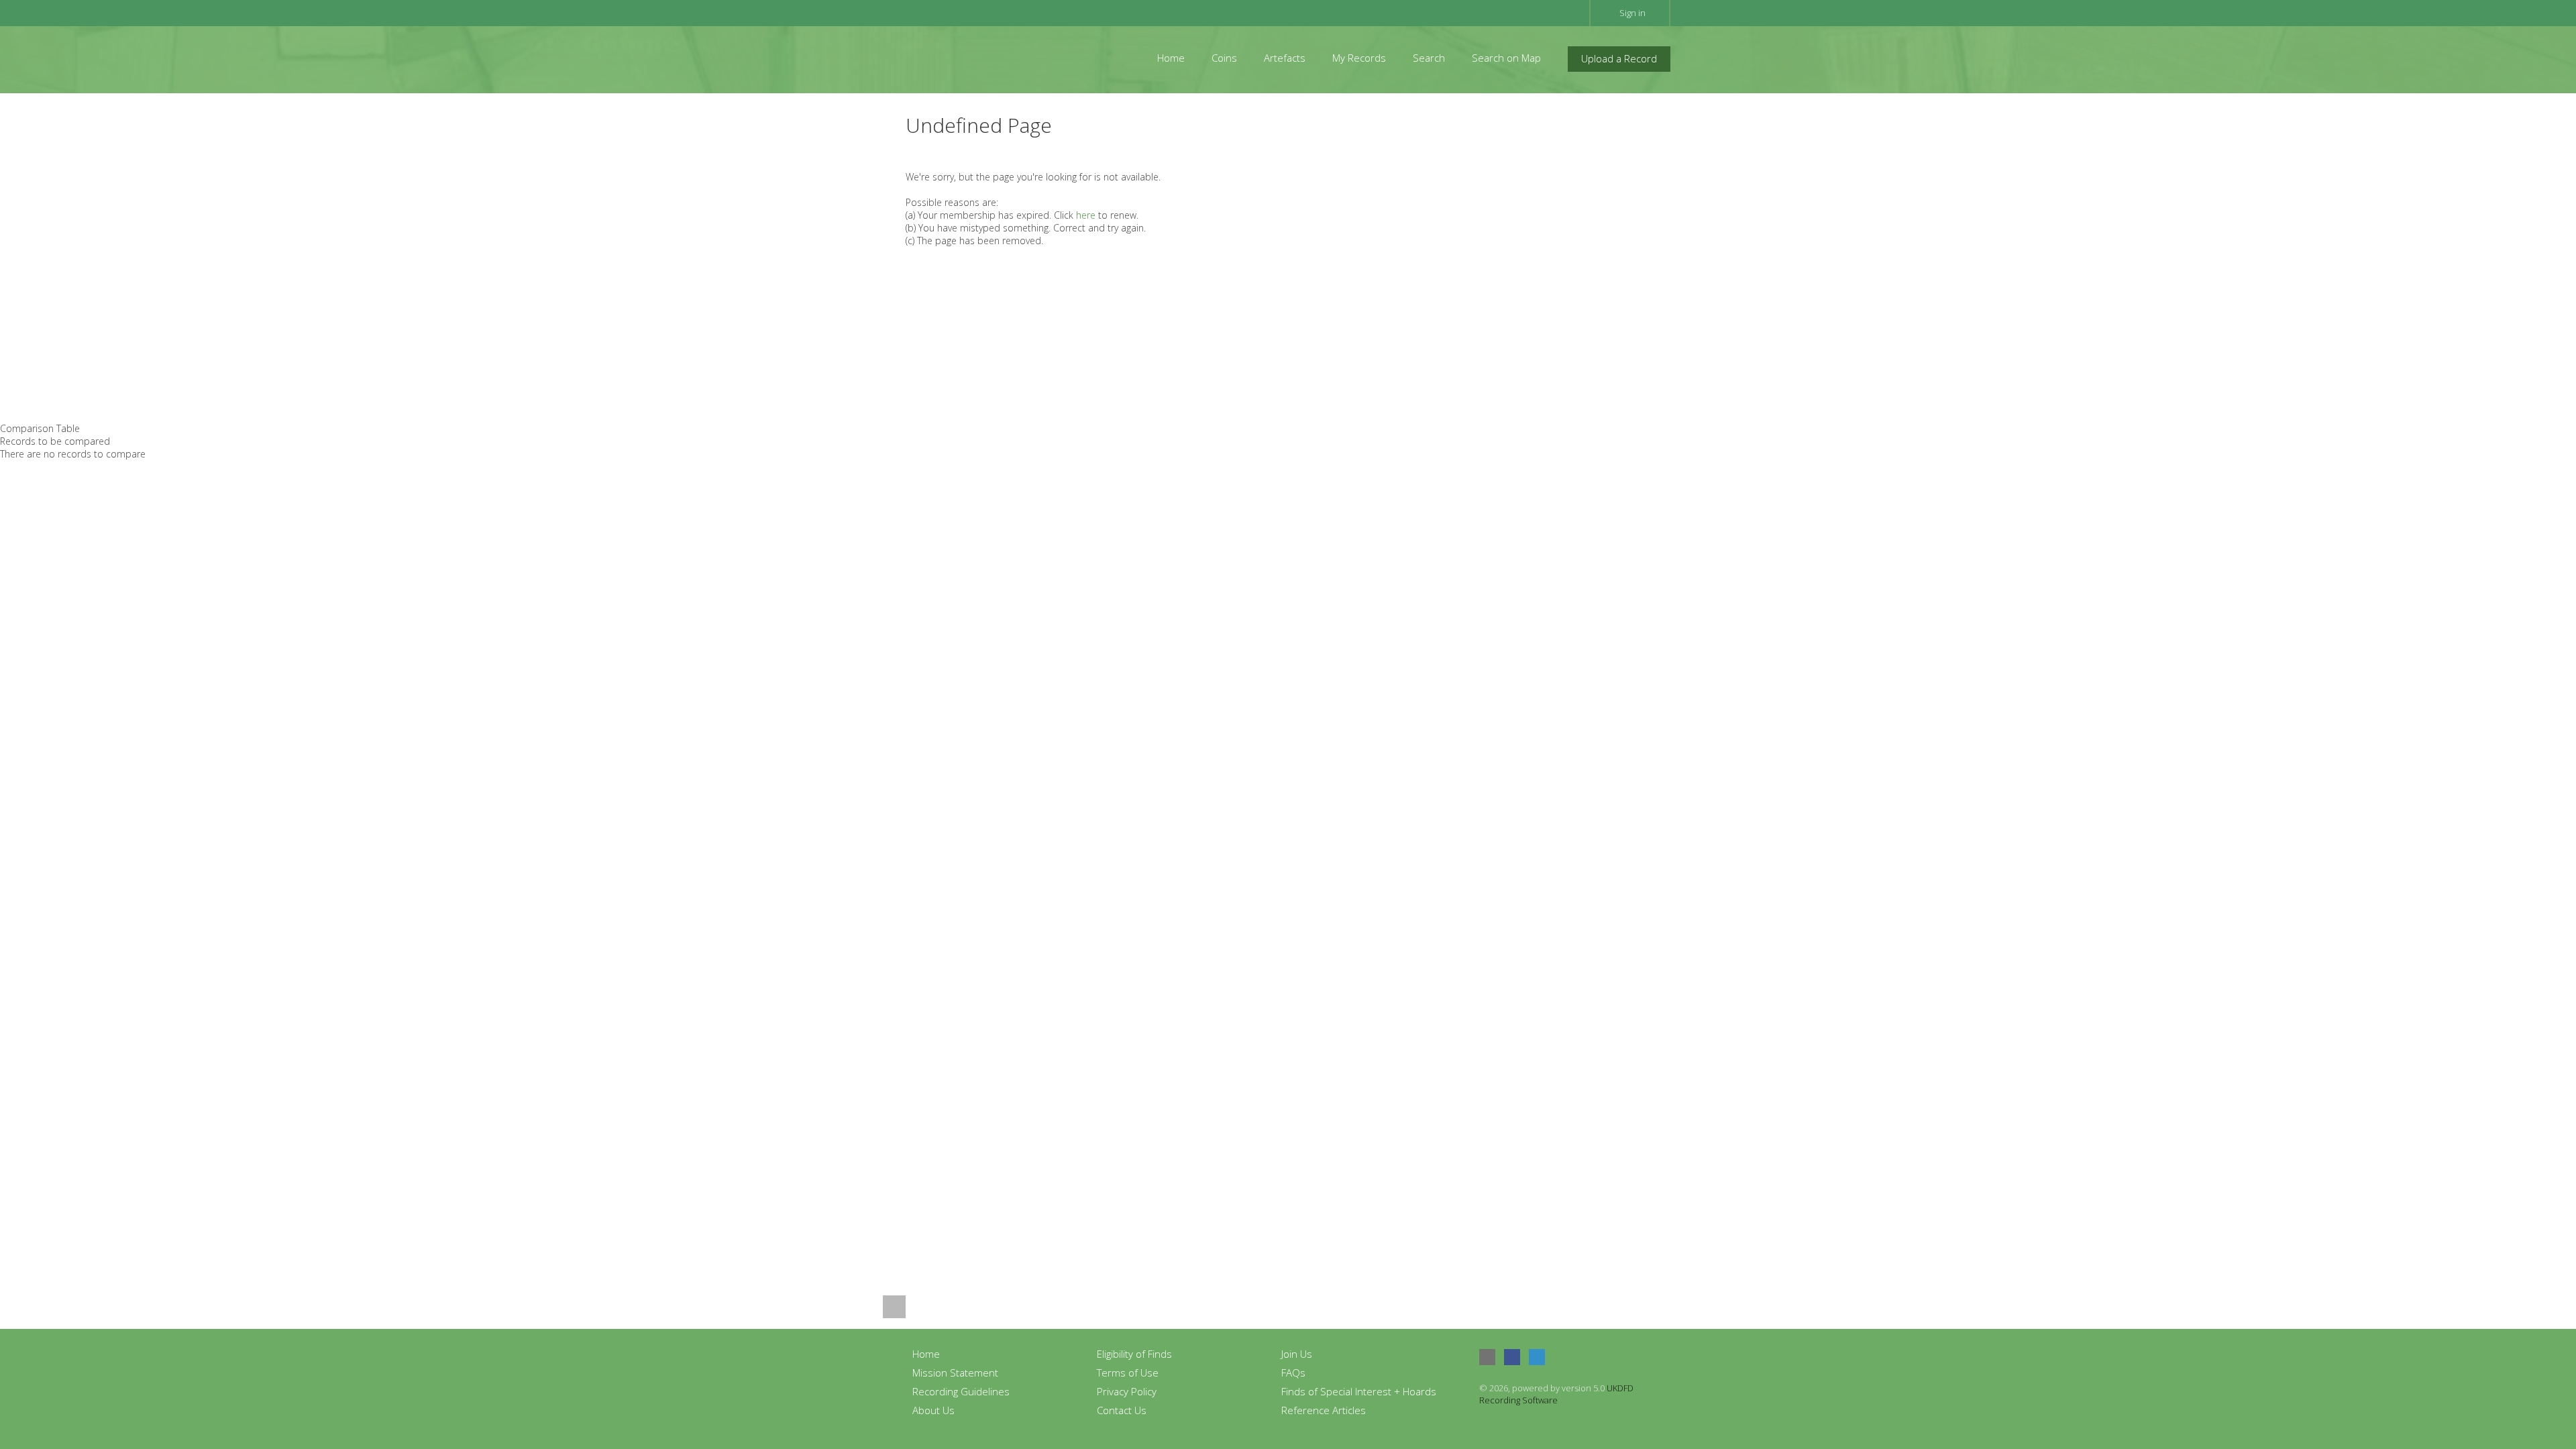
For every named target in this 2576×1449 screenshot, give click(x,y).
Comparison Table (40, 428)
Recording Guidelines (961, 1391)
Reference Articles (1324, 1410)
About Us (933, 1410)
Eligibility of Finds (1134, 1354)
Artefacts (1285, 58)
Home (1171, 58)
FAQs (1293, 1373)
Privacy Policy (1127, 1391)
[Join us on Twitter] (1537, 1357)
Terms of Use (1128, 1373)
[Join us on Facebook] (1512, 1357)
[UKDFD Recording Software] (965, 58)
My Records (1359, 58)
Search (1429, 58)
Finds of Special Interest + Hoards (1359, 1391)
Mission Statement (955, 1373)
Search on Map (1506, 58)
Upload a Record (1619, 58)
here (1086, 215)
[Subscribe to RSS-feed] (1487, 1357)
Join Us (1297, 1354)
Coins (1224, 58)
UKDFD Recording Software (1556, 1394)
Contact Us (1122, 1410)
